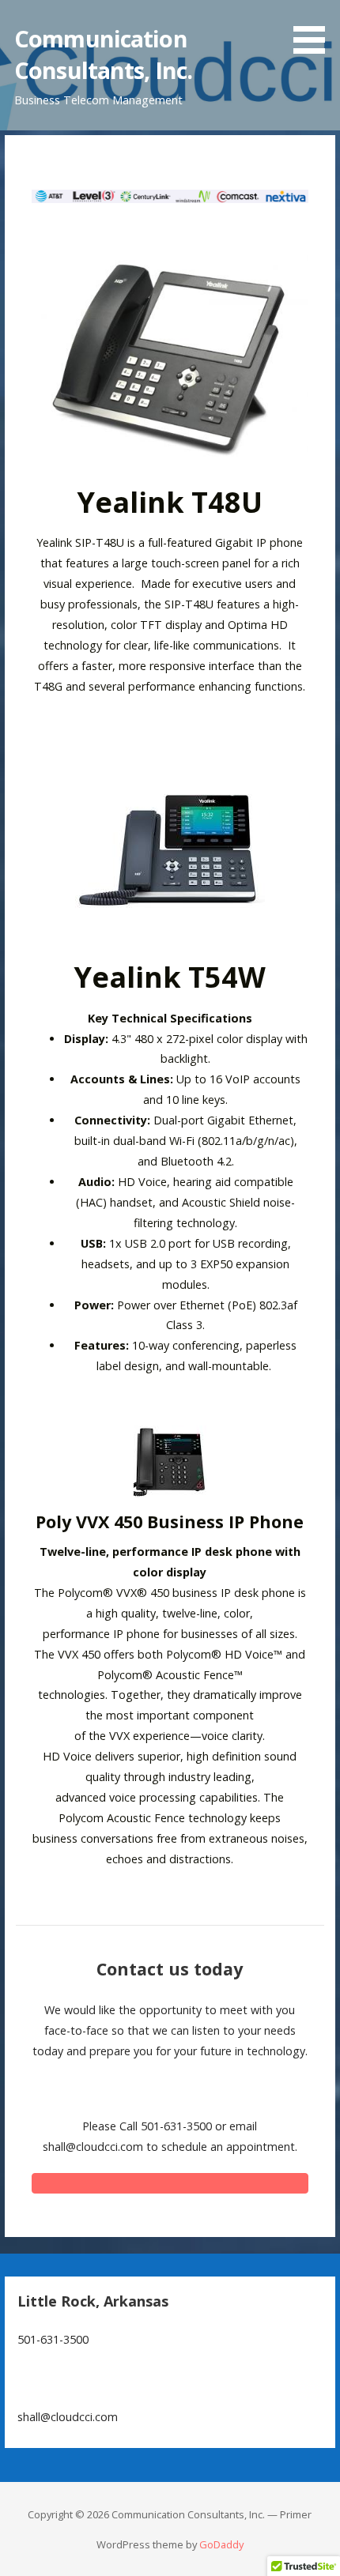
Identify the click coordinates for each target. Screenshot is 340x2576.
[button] (315, 30)
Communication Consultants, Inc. (103, 54)
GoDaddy (221, 2544)
